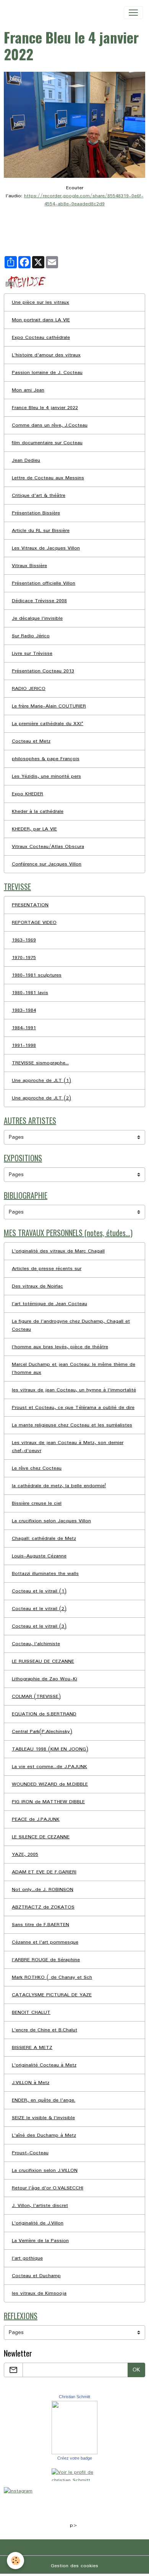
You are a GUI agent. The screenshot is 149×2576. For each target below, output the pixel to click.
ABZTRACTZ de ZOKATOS (43, 1907)
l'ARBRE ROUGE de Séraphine (46, 1960)
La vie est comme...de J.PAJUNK (49, 1767)
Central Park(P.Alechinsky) (42, 1732)
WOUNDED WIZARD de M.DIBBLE (50, 1784)
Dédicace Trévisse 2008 (39, 601)
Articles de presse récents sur (47, 1269)
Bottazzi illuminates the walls (45, 1574)
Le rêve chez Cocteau (37, 1468)
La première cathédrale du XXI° (48, 724)
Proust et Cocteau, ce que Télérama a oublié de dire (73, 1408)
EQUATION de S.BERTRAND (44, 1714)
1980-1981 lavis (30, 993)
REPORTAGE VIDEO (34, 923)
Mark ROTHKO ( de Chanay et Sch (52, 1977)
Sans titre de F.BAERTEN (40, 1925)
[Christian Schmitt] (74, 2427)
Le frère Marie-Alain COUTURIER (49, 706)
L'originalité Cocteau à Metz (44, 2065)
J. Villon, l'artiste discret (40, 2206)
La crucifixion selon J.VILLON (45, 2171)
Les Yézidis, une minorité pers (46, 776)
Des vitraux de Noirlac (37, 1286)
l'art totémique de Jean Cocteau (49, 1304)
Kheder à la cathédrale (38, 812)
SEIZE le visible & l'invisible (43, 2118)
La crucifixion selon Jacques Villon (51, 1521)
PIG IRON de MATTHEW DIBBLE (48, 1802)
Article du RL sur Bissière (41, 531)
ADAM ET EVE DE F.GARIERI (44, 1872)
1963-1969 (24, 940)
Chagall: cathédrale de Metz (44, 1539)
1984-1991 (24, 1028)
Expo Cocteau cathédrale (41, 338)
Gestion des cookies (74, 2566)
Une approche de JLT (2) (41, 1098)
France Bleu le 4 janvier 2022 (45, 408)
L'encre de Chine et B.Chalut (45, 2030)
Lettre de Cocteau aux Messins (48, 478)
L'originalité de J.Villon (38, 2223)
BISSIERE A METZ (32, 2048)
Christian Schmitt (74, 2397)
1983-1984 (24, 1010)
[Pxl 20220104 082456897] (74, 125)
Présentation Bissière (36, 513)
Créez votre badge (75, 2458)
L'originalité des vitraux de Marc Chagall (58, 1251)
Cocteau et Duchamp (36, 2276)
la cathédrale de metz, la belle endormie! (59, 1486)
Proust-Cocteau (30, 2153)
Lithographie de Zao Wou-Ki (45, 1679)
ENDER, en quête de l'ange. (44, 2100)
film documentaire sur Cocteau (47, 443)
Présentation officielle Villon (44, 583)
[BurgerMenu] (133, 13)
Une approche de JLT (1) (41, 1081)
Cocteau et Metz (31, 741)
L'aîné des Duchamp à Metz (44, 2135)
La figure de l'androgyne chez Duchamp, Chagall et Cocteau (71, 1325)
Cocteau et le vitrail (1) (39, 1591)
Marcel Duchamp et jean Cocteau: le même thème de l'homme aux (74, 1369)
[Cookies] (15, 2561)
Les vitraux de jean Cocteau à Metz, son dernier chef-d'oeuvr (68, 1447)
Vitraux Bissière (29, 566)
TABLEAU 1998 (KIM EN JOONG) (50, 1749)
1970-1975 (24, 958)
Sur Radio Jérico (31, 636)
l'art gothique (27, 2258)
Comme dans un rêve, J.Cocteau (50, 425)
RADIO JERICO (29, 689)
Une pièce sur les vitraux (40, 302)
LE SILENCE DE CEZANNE (41, 1837)
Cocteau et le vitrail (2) (39, 1609)
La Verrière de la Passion (40, 2241)
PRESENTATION (30, 905)
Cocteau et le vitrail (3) (39, 1626)
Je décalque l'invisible (37, 618)
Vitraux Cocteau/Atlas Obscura (48, 847)
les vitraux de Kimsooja (39, 2293)
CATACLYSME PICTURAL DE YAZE (52, 1995)
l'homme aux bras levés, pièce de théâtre (60, 1347)
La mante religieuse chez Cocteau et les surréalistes (72, 1425)
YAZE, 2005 (25, 1855)
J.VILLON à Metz (31, 2083)
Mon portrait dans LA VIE (41, 320)
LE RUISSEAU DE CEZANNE (43, 1661)
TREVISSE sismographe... (40, 1063)
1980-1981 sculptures (37, 975)
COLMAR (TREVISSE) (36, 1697)
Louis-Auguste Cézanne (39, 1556)
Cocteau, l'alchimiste (36, 1644)
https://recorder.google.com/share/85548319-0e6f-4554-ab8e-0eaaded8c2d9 (84, 200)
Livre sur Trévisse (32, 654)
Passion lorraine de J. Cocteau (47, 373)
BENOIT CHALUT (31, 2013)
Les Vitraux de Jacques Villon (46, 548)
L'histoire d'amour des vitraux (46, 355)
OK (136, 2370)
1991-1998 (24, 1045)
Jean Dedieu (26, 460)
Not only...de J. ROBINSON (43, 1890)
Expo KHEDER (28, 794)
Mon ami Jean (28, 390)
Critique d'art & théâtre (39, 496)
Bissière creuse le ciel (37, 1503)
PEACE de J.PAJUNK (36, 1819)
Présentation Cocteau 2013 (43, 671)
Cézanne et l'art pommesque (45, 1942)
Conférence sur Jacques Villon (47, 864)
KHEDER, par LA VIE (34, 829)
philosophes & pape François (46, 759)
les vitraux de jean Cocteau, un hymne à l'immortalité (74, 1390)
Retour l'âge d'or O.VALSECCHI (48, 2188)
